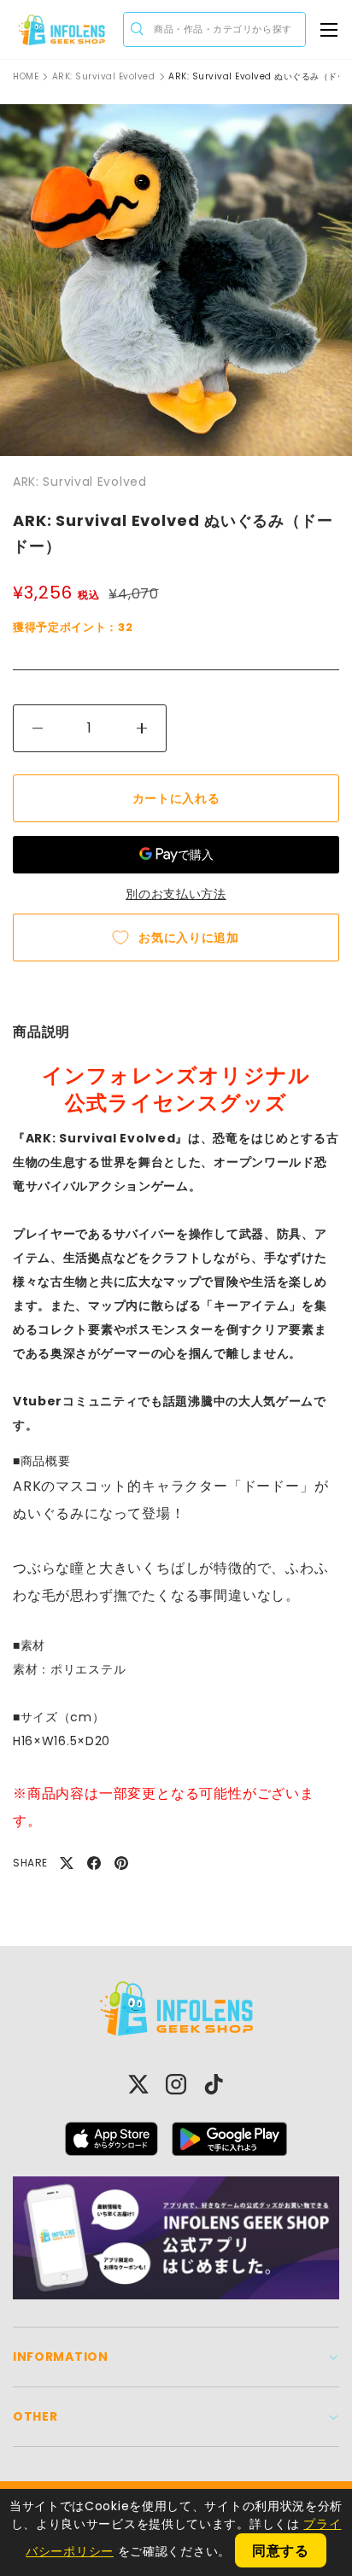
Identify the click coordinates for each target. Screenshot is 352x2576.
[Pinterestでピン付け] (121, 1863)
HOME (26, 77)
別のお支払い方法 (176, 894)
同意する (281, 2551)
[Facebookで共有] (94, 1863)
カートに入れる (176, 798)
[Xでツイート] (67, 1863)
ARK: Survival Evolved (104, 77)
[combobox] (214, 29)
